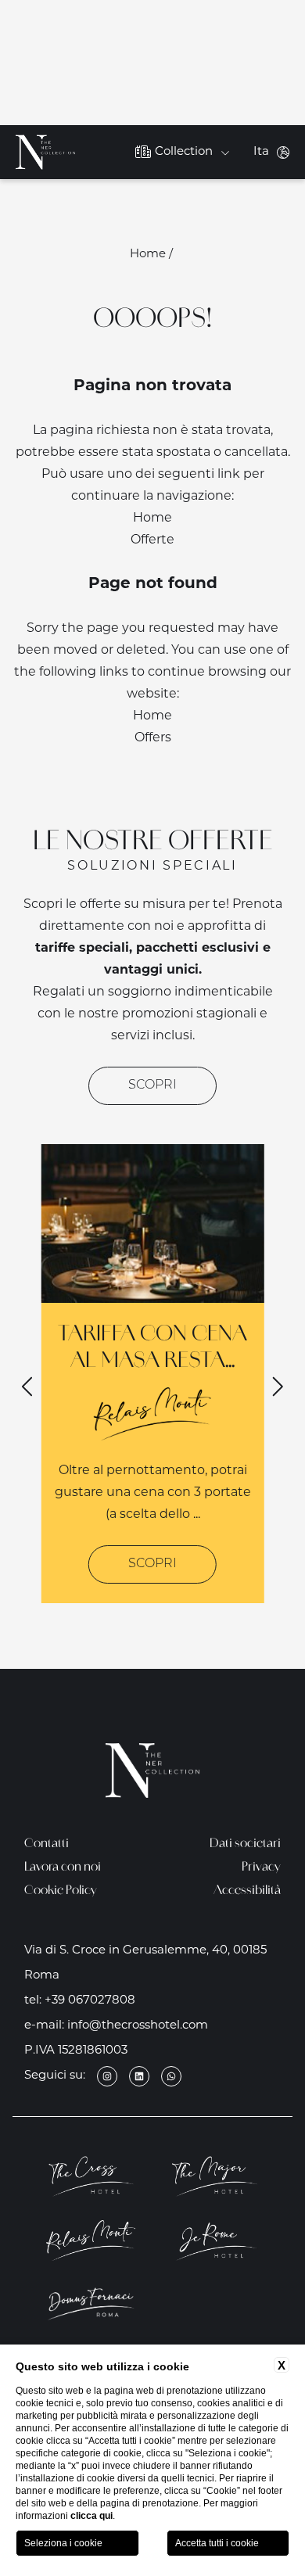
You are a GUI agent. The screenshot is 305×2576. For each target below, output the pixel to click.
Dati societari (245, 1844)
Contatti (47, 1844)
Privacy (261, 1868)
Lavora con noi (63, 1868)
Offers (153, 738)
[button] (276, 1387)
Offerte (152, 540)
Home (148, 255)
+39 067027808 (90, 2001)
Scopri (152, 1085)
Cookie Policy (61, 1891)
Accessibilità (247, 1891)
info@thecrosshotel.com (138, 2026)
